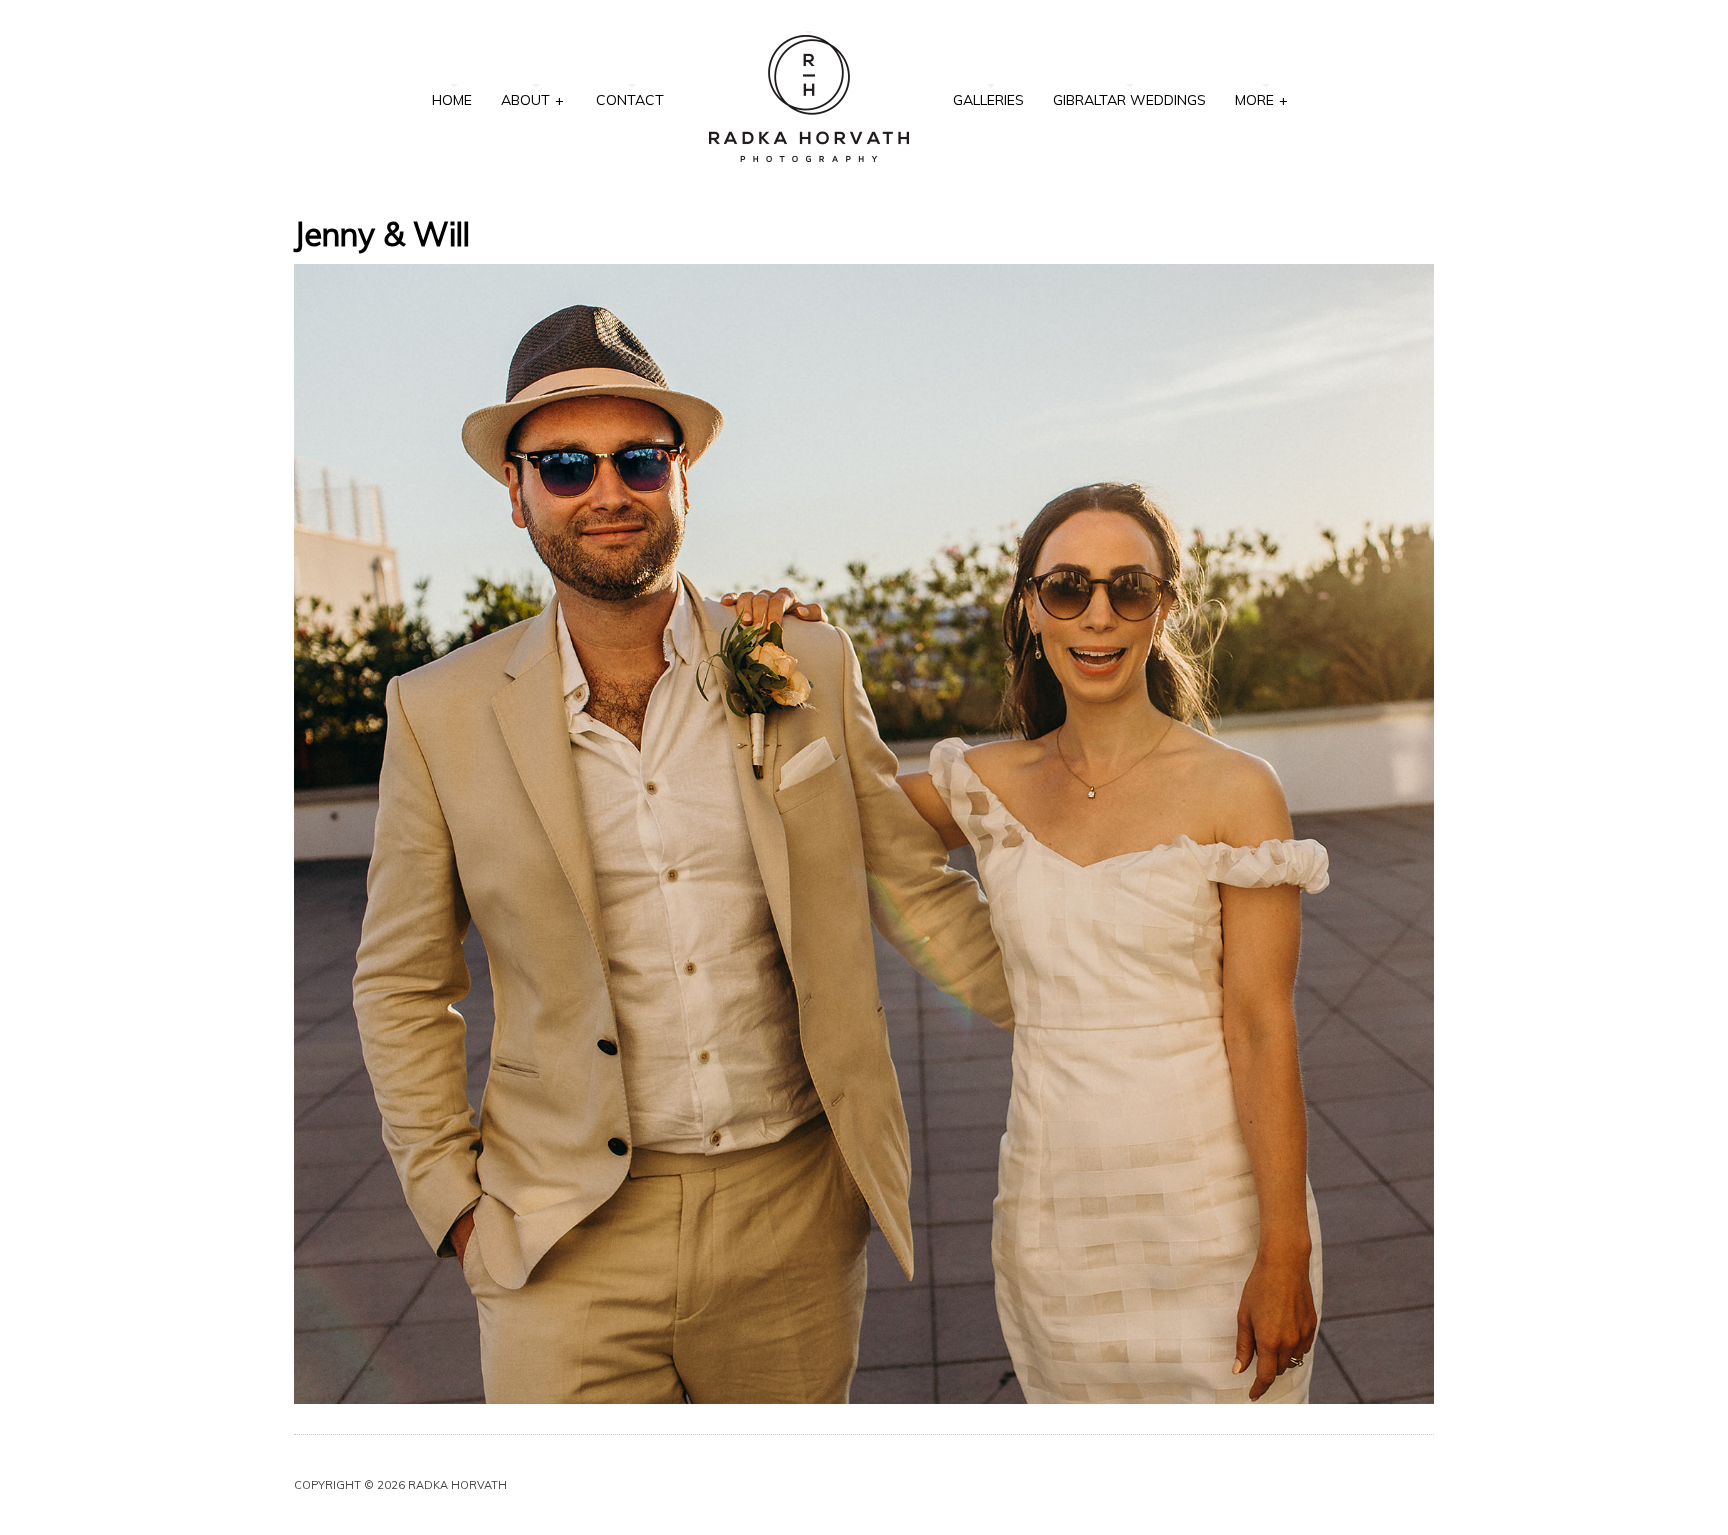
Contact (630, 100)
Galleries (988, 100)
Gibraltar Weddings (1129, 100)
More (1261, 100)
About (532, 100)
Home (452, 100)
